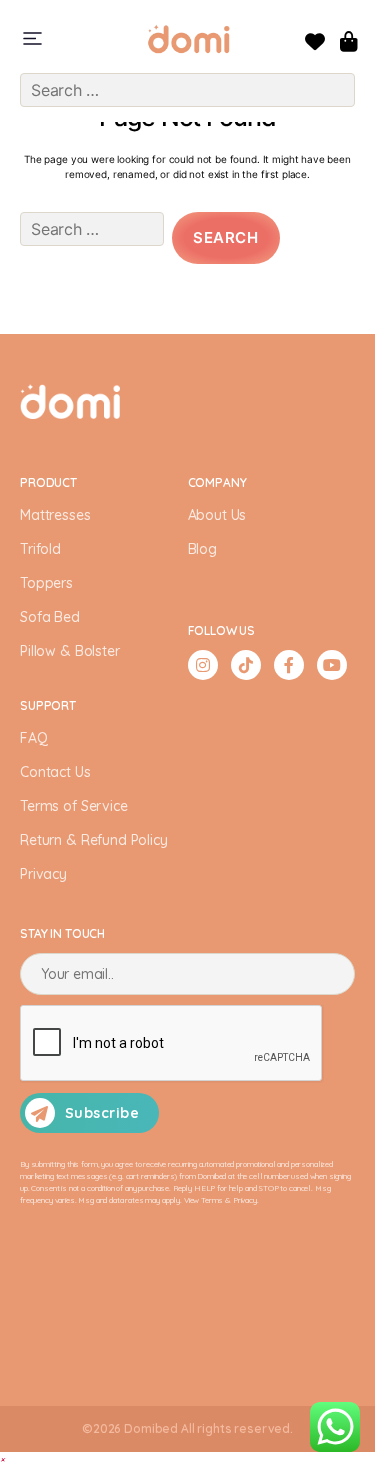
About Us (217, 515)
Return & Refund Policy (94, 840)
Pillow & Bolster (70, 651)
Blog (202, 549)
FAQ (34, 738)
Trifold (40, 549)
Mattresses (55, 515)
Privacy (43, 874)
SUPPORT (48, 705)
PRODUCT (48, 482)
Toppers (46, 583)
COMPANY (217, 482)
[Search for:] (88, 242)
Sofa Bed (50, 617)
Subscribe (102, 1113)
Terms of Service (74, 806)
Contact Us (55, 772)
